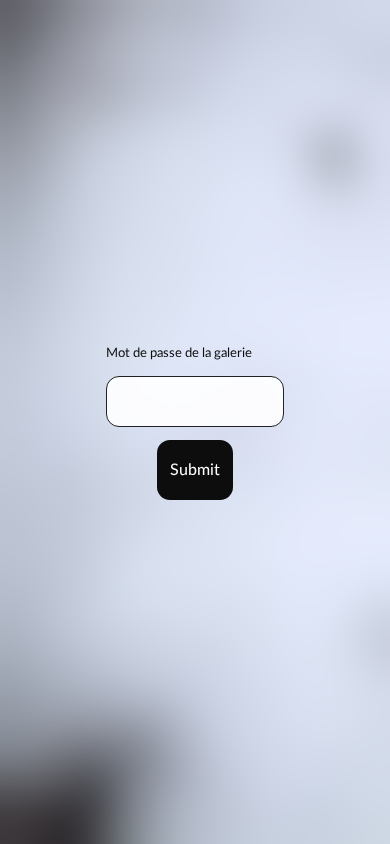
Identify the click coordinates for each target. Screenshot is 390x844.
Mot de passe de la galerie (179, 353)
